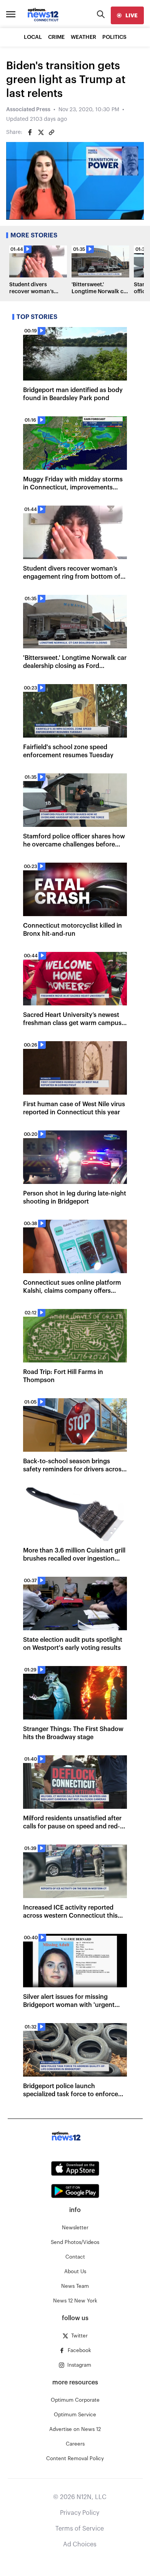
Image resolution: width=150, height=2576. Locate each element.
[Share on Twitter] (41, 132)
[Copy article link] (52, 132)
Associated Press (28, 110)
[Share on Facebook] (30, 132)
